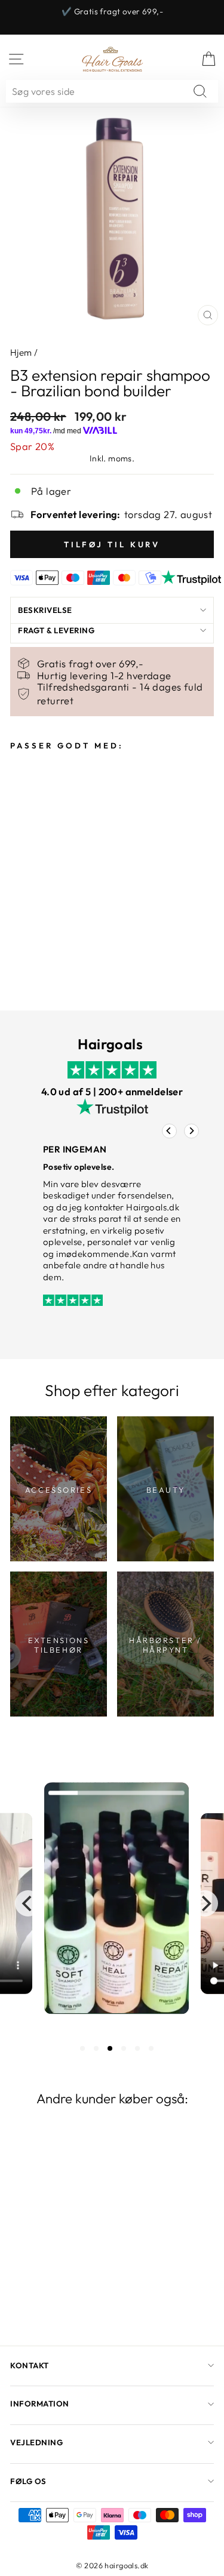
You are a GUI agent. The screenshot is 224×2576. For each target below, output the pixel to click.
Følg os (28, 2481)
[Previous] (169, 1131)
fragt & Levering (56, 630)
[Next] (191, 1131)
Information (40, 2404)
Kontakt (30, 2365)
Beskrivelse (45, 610)
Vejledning (36, 2442)
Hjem (21, 352)
